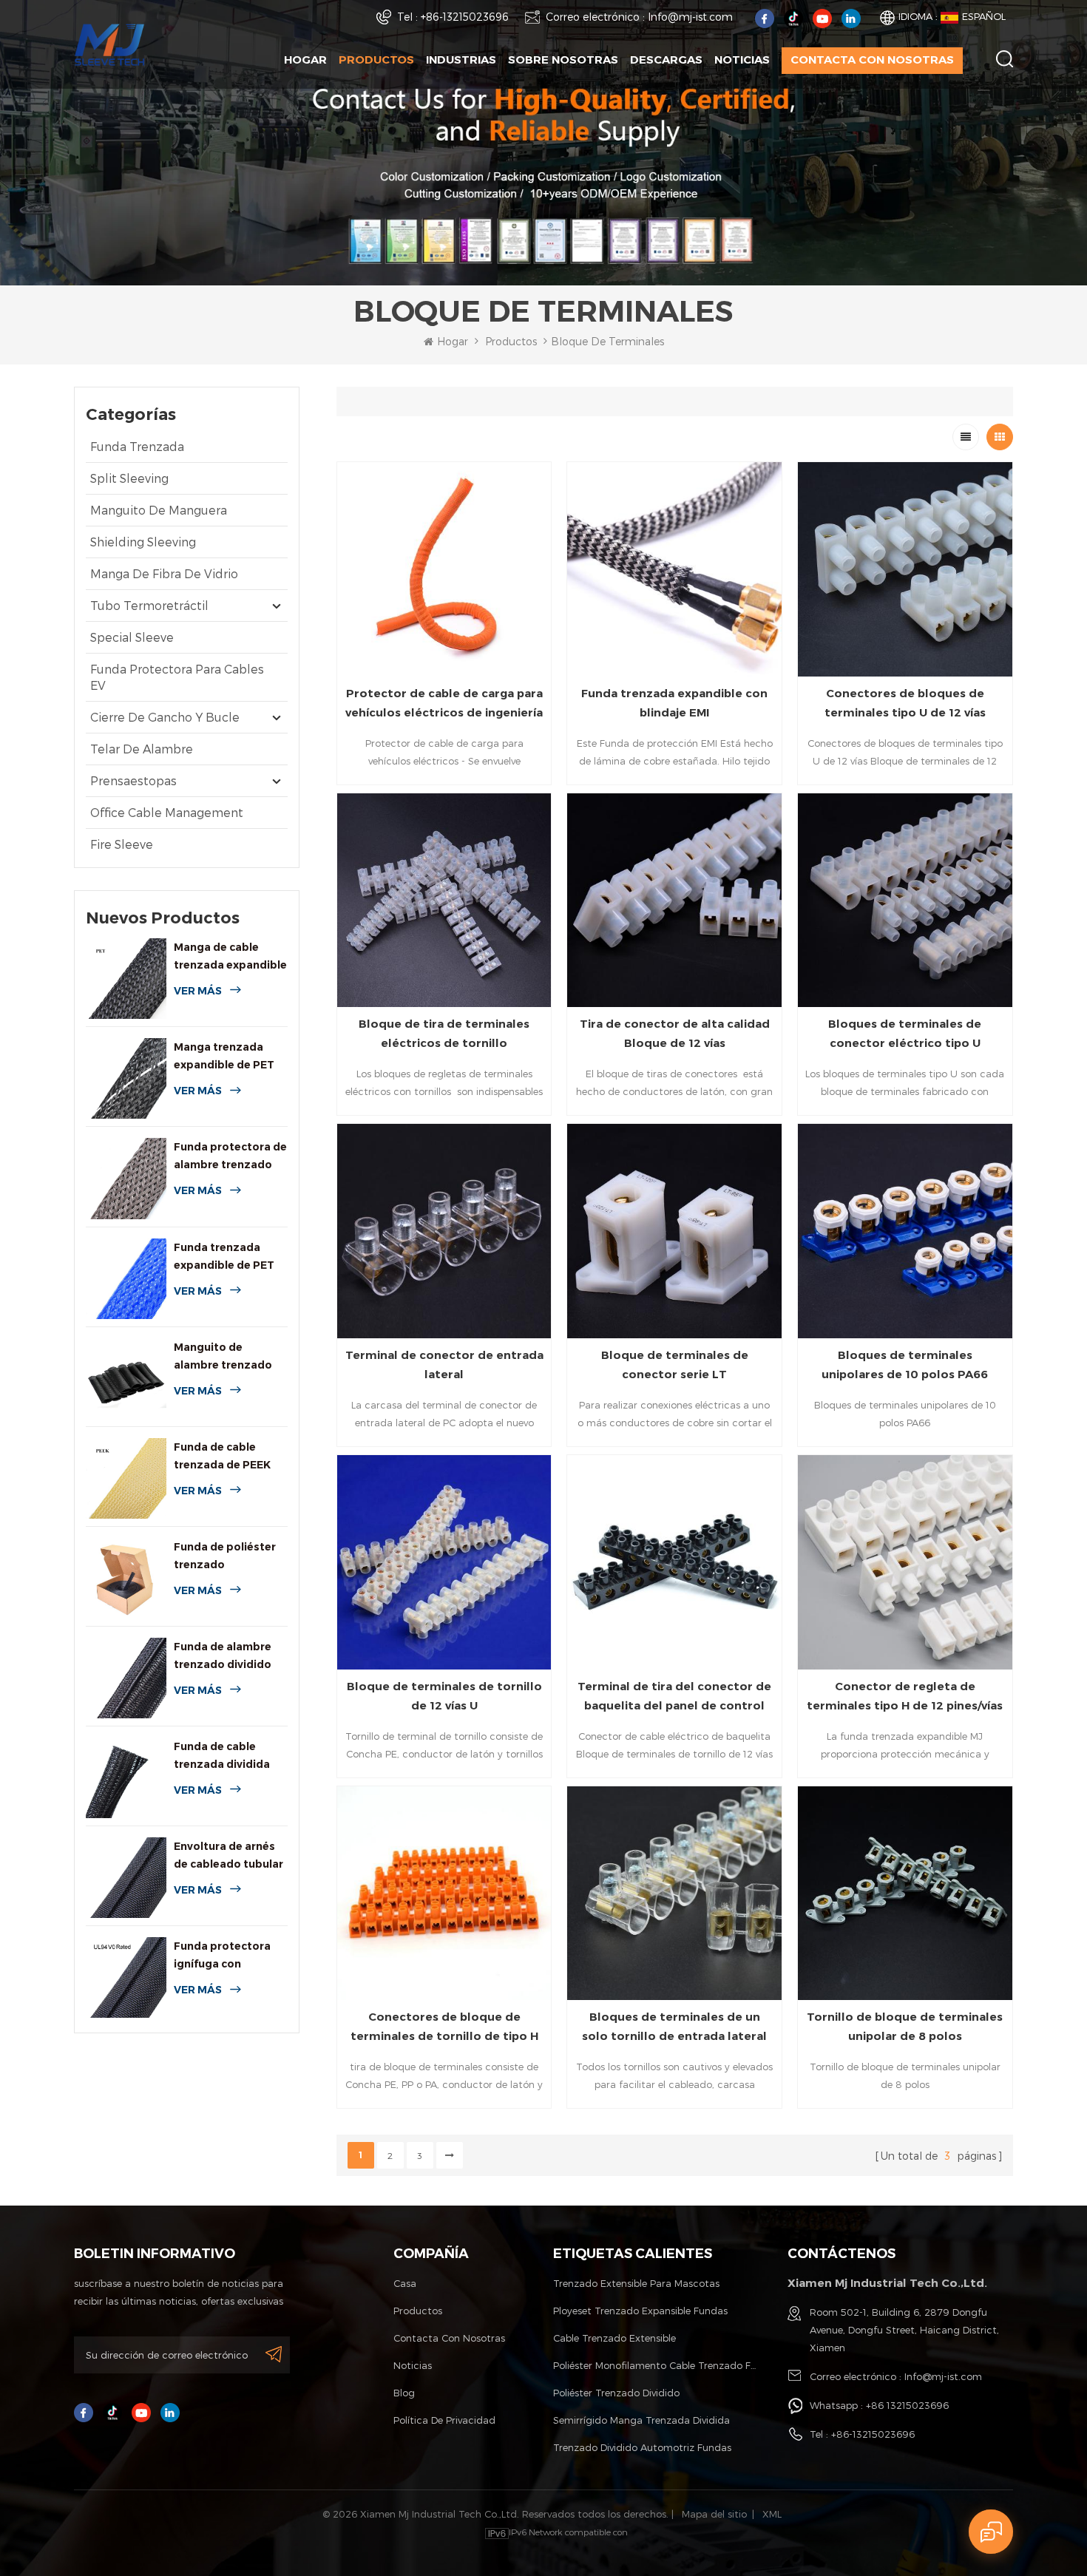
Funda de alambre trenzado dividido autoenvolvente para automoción (223, 1657)
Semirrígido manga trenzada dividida (641, 2420)
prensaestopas (133, 780)
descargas (666, 60)
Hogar (305, 60)
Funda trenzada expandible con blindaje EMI (674, 703)
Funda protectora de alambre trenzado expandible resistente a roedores (230, 1157)
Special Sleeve (132, 637)
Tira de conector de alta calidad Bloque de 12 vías (675, 1033)
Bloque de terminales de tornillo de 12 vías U (444, 1696)
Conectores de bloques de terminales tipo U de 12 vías (905, 703)
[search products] (1005, 59)
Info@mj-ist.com (690, 17)
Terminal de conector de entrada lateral (444, 1365)
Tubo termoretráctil (149, 605)
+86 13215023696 (907, 2405)
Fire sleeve (122, 844)
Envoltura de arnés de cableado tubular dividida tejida (228, 1856)
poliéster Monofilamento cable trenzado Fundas (656, 2365)
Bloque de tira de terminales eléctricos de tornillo (444, 1033)
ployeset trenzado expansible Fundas (640, 2311)
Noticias (742, 60)
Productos (376, 60)
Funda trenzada (137, 446)
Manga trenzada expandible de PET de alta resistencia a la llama (228, 1057)
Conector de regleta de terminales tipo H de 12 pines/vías (905, 1696)
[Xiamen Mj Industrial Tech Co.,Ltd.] (109, 43)
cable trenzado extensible (614, 2338)
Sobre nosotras (563, 60)
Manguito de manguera (159, 510)
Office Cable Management (167, 812)
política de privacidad (444, 2420)
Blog (404, 2393)
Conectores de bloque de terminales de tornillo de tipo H (444, 2026)
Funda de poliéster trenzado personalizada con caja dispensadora (225, 1557)
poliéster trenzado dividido (616, 2393)
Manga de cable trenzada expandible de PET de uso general (230, 957)
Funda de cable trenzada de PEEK (222, 1456)
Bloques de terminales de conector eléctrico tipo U (905, 1033)
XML (772, 2514)
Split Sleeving (129, 478)
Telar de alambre (142, 749)
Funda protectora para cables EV (177, 677)
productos (418, 2311)
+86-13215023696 (465, 17)
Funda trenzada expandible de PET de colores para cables (224, 1257)
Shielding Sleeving (143, 542)
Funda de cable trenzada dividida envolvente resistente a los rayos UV (222, 1756)
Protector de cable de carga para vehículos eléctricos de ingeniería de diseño (444, 704)
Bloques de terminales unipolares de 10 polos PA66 (905, 1365)
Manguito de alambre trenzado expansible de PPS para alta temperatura (223, 1357)
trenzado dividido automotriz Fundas (642, 2447)
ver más (198, 991)
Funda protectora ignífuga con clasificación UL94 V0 (223, 1956)
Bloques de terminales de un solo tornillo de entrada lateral (674, 2026)
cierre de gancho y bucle (165, 717)
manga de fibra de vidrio (164, 573)
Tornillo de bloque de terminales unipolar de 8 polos (905, 2026)
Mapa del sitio (714, 2514)
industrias (461, 60)
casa (405, 2283)
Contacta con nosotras (872, 60)
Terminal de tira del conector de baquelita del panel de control (674, 1696)
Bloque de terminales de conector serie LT (675, 1365)
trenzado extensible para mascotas (636, 2283)
